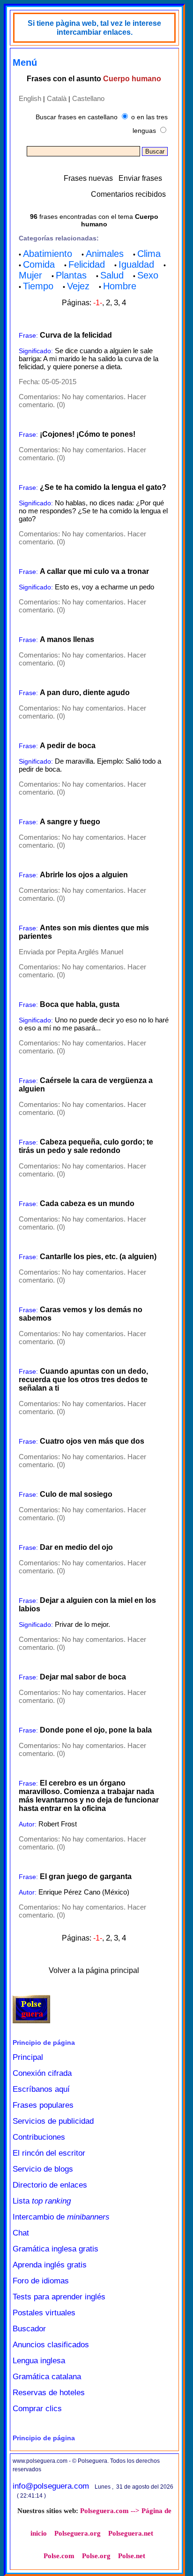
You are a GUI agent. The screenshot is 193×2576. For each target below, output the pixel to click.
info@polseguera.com (51, 2486)
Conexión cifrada (42, 2073)
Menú (25, 62)
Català (57, 98)
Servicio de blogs (43, 2169)
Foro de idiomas (41, 2281)
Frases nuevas (88, 178)
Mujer (30, 275)
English (30, 98)
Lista (42, 2201)
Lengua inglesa (39, 2361)
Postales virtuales (44, 2313)
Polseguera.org (78, 2533)
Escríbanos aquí (41, 2089)
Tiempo (38, 286)
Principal (28, 2057)
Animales (105, 254)
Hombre (120, 286)
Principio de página (44, 2042)
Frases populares (43, 2105)
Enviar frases (140, 178)
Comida (39, 264)
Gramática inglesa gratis (56, 2249)
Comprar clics (37, 2409)
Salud (112, 275)
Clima (149, 254)
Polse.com (59, 2556)
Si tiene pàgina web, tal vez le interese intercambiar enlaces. (94, 28)
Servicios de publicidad (53, 2121)
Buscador (29, 2329)
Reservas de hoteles (49, 2393)
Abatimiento (48, 254)
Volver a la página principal (94, 1970)
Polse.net (132, 2556)
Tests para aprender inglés (59, 2297)
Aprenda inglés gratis (50, 2265)
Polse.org (96, 2556)
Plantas (71, 275)
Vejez (78, 286)
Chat (21, 2233)
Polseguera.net (131, 2533)
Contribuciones (39, 2137)
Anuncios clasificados (51, 2345)
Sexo (148, 275)
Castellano (88, 98)
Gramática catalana (47, 2377)
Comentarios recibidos (128, 194)
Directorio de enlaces (50, 2185)
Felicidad (87, 264)
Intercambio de (61, 2217)
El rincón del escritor (49, 2153)
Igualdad (136, 264)
